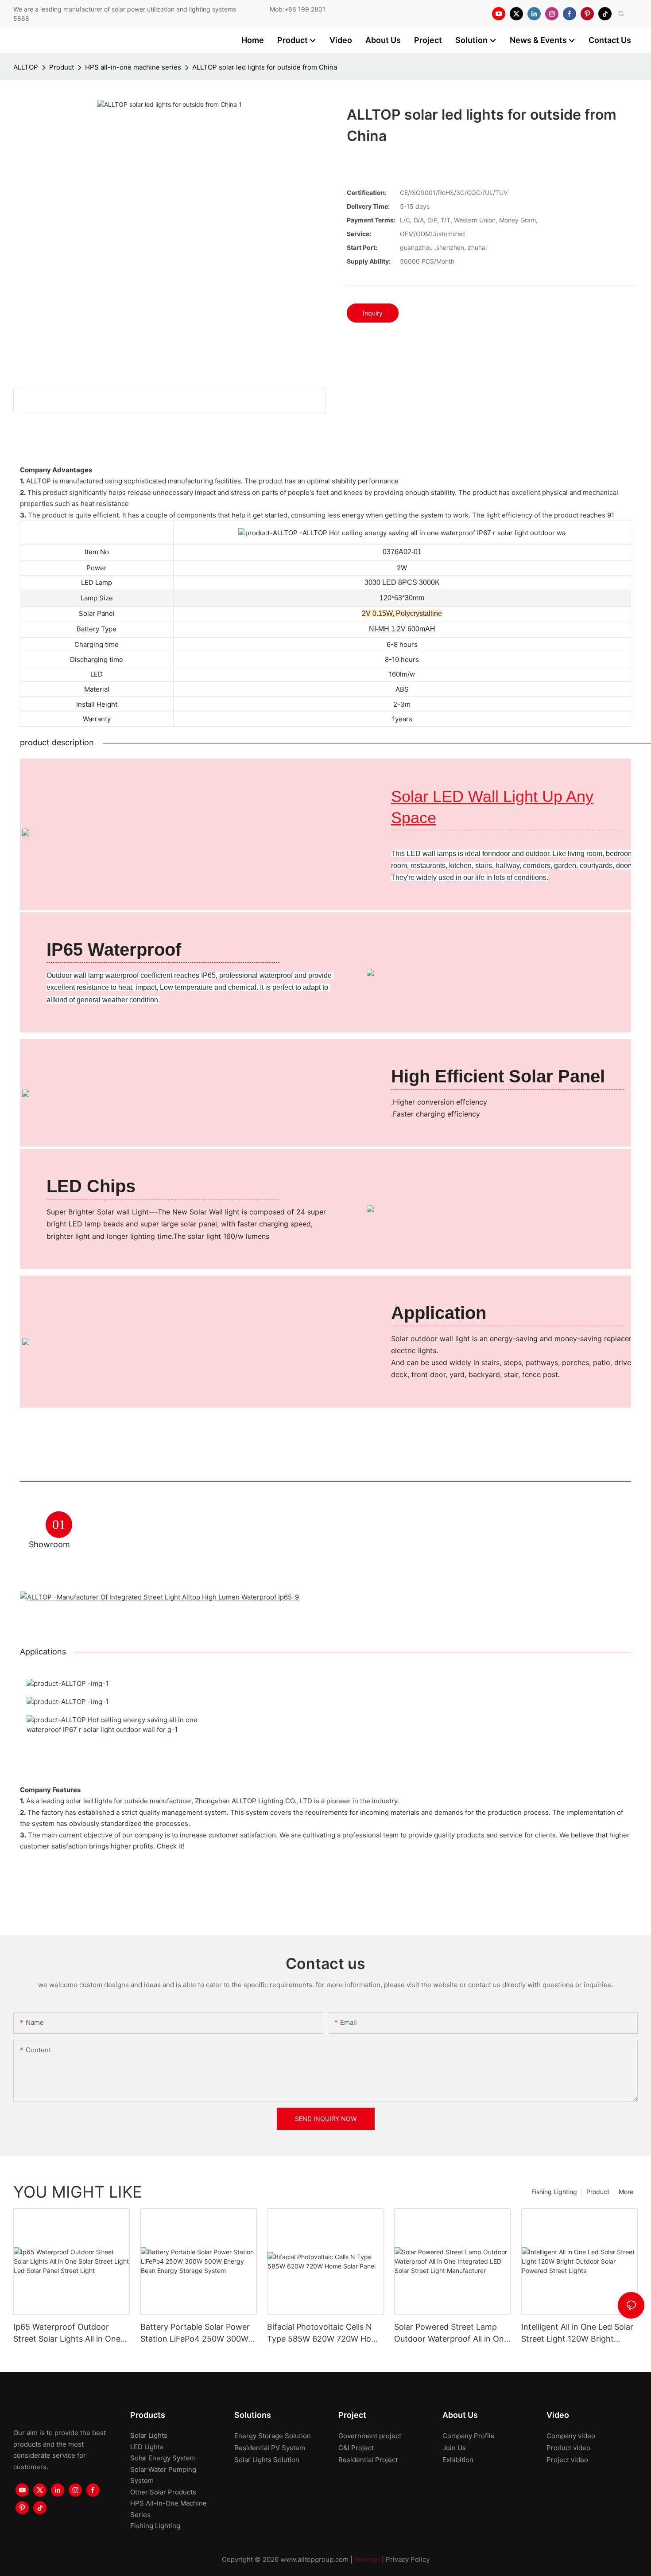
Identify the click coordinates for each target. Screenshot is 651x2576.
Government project (370, 2436)
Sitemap (367, 2559)
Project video (567, 2460)
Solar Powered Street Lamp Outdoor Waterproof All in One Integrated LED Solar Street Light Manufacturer (451, 2333)
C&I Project (356, 2448)
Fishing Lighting (554, 2192)
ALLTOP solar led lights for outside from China (265, 67)
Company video (571, 2436)
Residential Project (368, 2460)
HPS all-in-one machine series (133, 67)
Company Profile (469, 2436)
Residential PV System (270, 2448)
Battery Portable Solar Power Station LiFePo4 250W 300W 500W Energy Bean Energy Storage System (195, 2333)
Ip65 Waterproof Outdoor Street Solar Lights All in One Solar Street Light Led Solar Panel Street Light (67, 2333)
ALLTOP (26, 67)
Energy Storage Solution (273, 2436)
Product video (568, 2448)
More (626, 2192)
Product (62, 67)
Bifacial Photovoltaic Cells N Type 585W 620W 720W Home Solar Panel (325, 2333)
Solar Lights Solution (267, 2460)
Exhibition (458, 2460)
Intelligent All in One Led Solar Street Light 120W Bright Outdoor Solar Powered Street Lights (578, 2333)
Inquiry (373, 313)
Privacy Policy (408, 2559)
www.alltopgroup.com (314, 2559)
